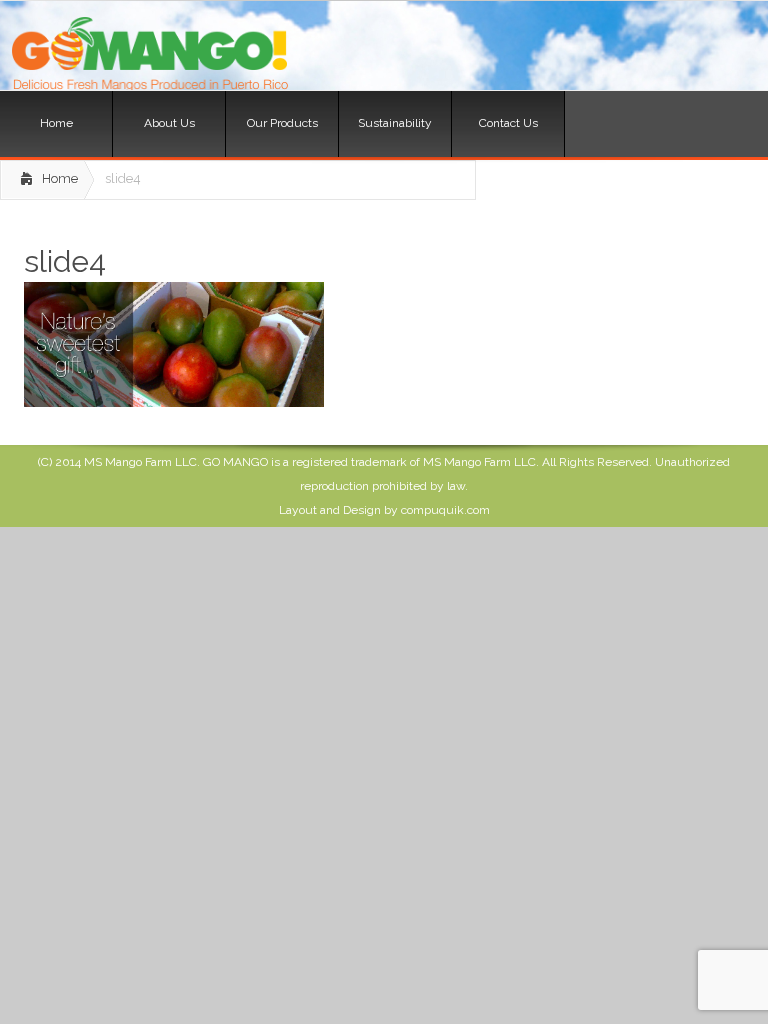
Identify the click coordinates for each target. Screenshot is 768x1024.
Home (60, 178)
